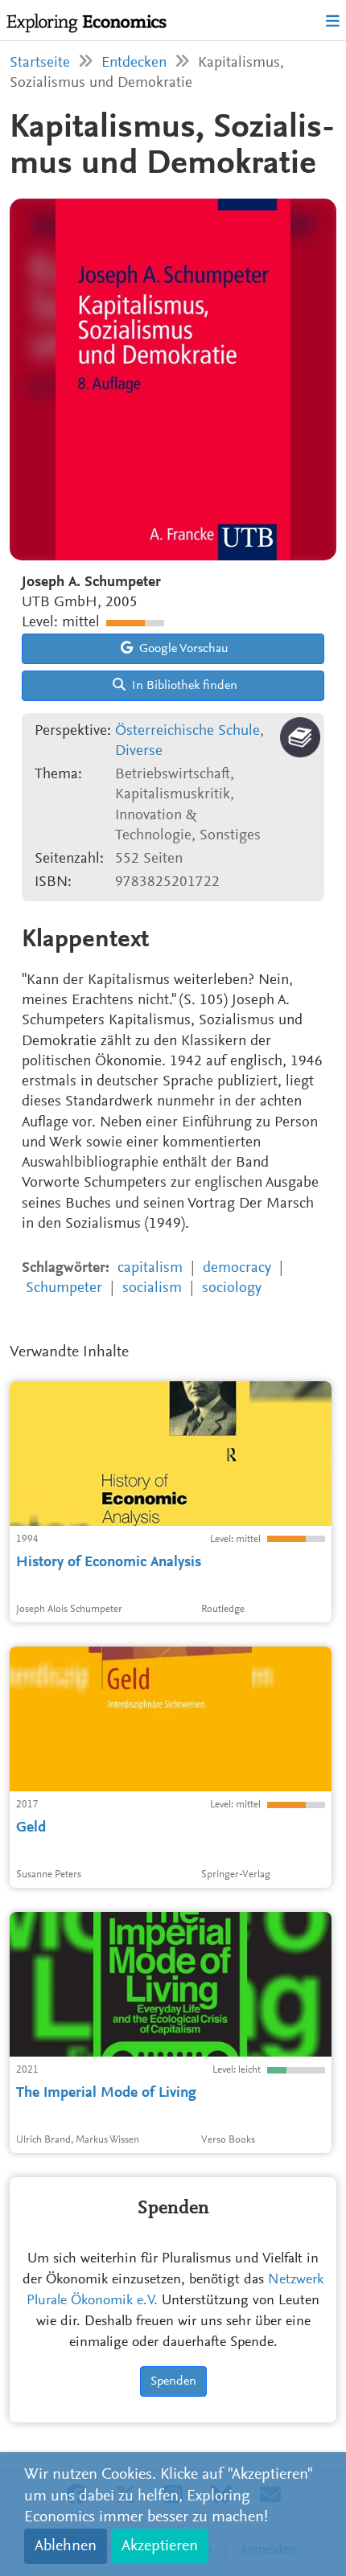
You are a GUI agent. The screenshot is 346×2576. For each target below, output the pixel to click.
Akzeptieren (160, 2546)
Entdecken (134, 63)
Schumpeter (64, 1288)
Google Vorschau (182, 649)
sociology (232, 1288)
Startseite (40, 63)
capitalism (150, 1268)
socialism (152, 1288)
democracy (237, 1268)
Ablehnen (66, 2546)
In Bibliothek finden (183, 686)
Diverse (139, 751)
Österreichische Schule (187, 731)
